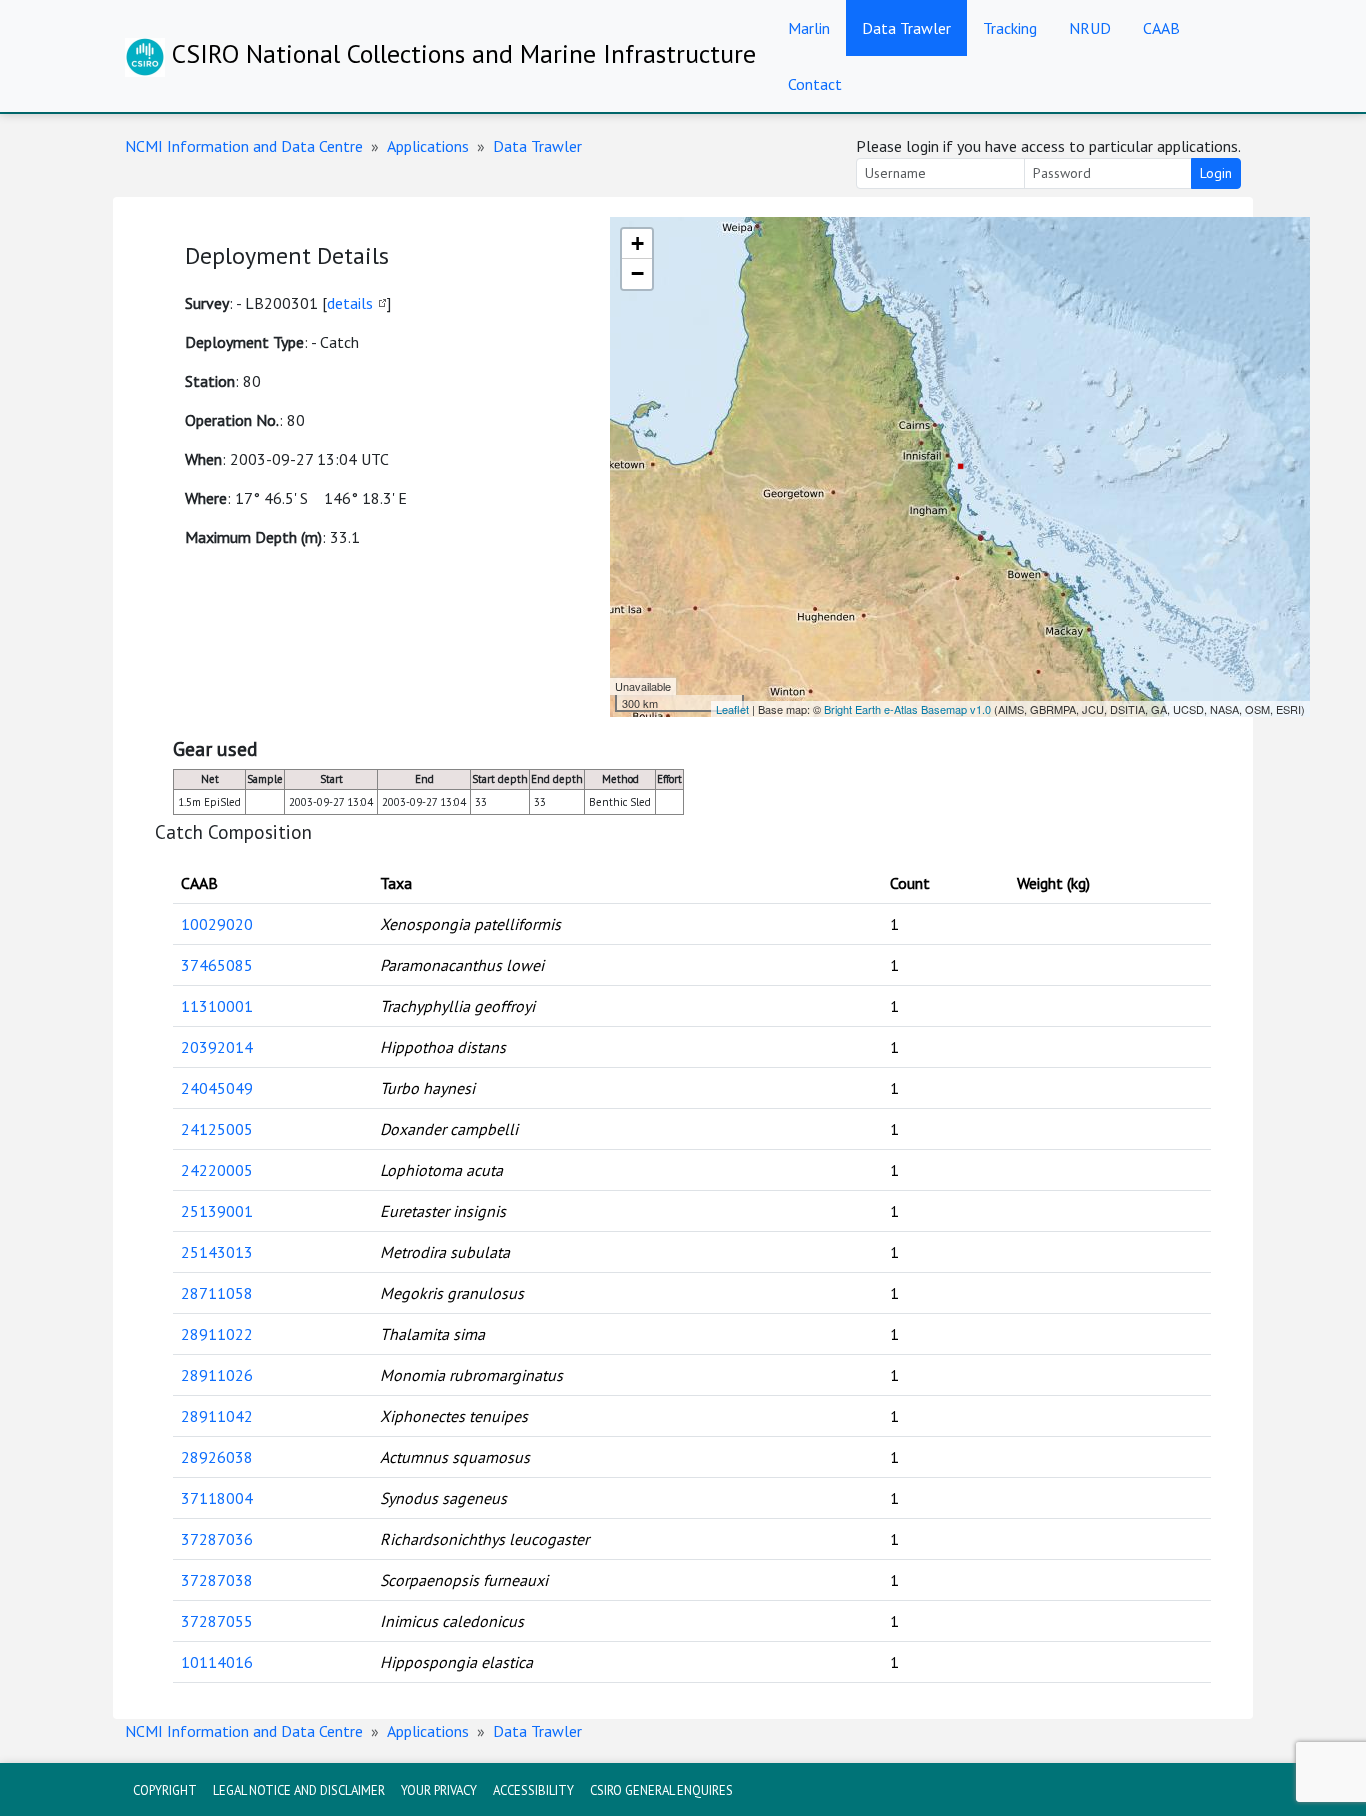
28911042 (217, 1416)
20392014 (217, 1047)
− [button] (637, 273)
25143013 (217, 1252)
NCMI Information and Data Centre (244, 146)
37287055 (217, 1621)
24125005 (217, 1129)
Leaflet (732, 709)
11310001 (217, 1006)
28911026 (217, 1375)
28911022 (217, 1334)
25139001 (217, 1211)
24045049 (217, 1088)
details (350, 303)
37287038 (217, 1580)
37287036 (217, 1539)
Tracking (1010, 28)
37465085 (217, 965)
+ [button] (637, 243)
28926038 (217, 1457)
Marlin (809, 28)
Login (1216, 173)
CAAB (1161, 28)
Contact (815, 84)
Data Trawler (906, 28)
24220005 (217, 1170)
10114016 (217, 1662)
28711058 (217, 1293)
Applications (428, 146)
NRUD (1090, 28)
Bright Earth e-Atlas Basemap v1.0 (907, 709)
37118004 (217, 1498)
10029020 (217, 924)
